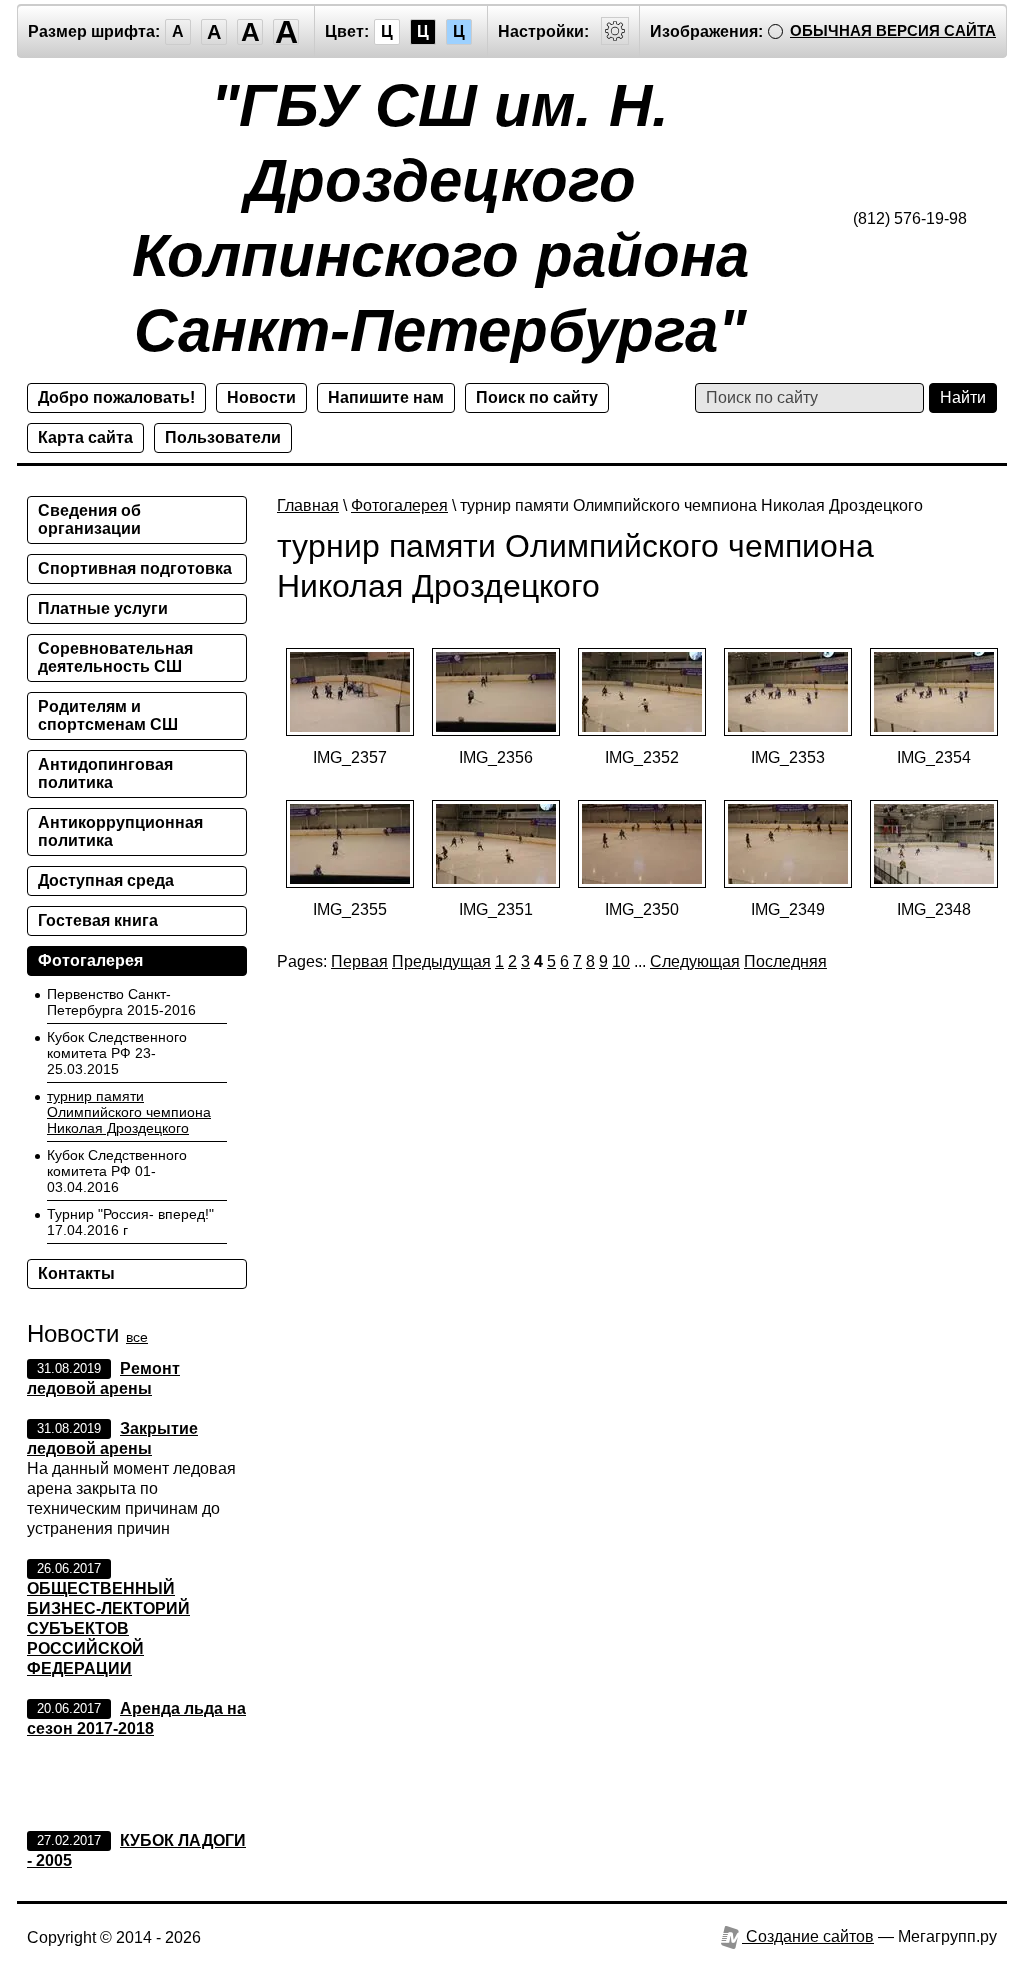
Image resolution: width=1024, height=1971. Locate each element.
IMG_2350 (642, 909)
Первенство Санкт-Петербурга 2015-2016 (121, 1002)
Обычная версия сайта (893, 30)
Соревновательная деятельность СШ (115, 657)
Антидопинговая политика (105, 773)
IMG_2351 (496, 909)
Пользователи (223, 437)
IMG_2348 (934, 909)
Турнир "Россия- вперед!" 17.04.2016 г (130, 1222)
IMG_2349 (788, 909)
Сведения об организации (89, 519)
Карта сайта (85, 437)
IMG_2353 (788, 757)
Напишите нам (386, 397)
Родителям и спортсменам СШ (108, 715)
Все (137, 1337)
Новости (261, 397)
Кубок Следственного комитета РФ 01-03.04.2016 (117, 1171)
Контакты (76, 1273)
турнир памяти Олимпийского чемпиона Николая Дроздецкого (129, 1112)
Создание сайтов (808, 1936)
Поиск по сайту (537, 397)
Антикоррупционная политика (120, 831)
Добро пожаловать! (116, 397)
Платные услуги (103, 608)
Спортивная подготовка (135, 568)
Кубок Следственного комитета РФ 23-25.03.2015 (117, 1053)
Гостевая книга (98, 920)
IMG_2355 (350, 909)
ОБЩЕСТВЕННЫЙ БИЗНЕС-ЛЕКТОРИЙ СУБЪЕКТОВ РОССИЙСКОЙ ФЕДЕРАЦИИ (108, 1628)
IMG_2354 (934, 757)
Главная (308, 505)
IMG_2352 (642, 757)
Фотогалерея (399, 505)
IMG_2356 (496, 757)
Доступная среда (106, 880)
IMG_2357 (350, 757)
